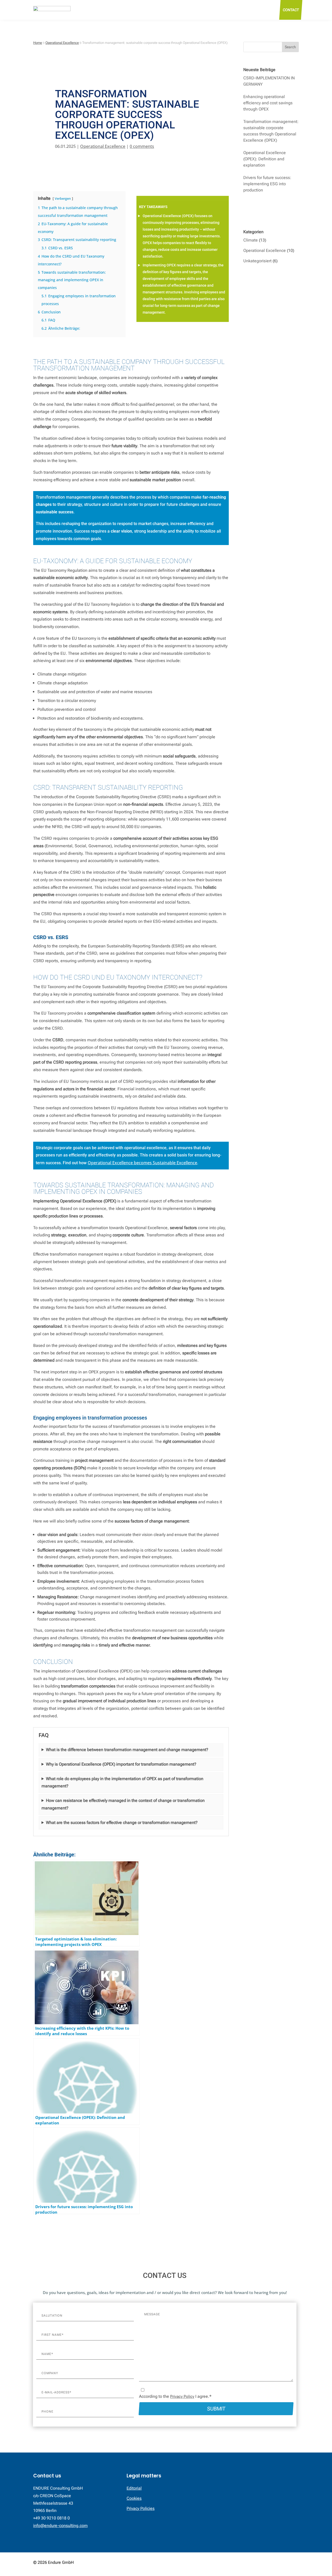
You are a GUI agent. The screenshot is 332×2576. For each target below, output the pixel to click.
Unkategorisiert (257, 261)
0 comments (142, 146)
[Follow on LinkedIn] (295, 2563)
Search (290, 47)
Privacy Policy (182, 2396)
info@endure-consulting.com (60, 2526)
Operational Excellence (103, 146)
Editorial (134, 2488)
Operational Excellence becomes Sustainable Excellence (142, 1163)
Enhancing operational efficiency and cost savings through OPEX (268, 103)
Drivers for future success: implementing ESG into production (267, 184)
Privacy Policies (141, 2508)
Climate (251, 240)
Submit (216, 2409)
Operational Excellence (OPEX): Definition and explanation (265, 159)
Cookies (134, 2498)
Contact (291, 10)
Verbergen (63, 198)
